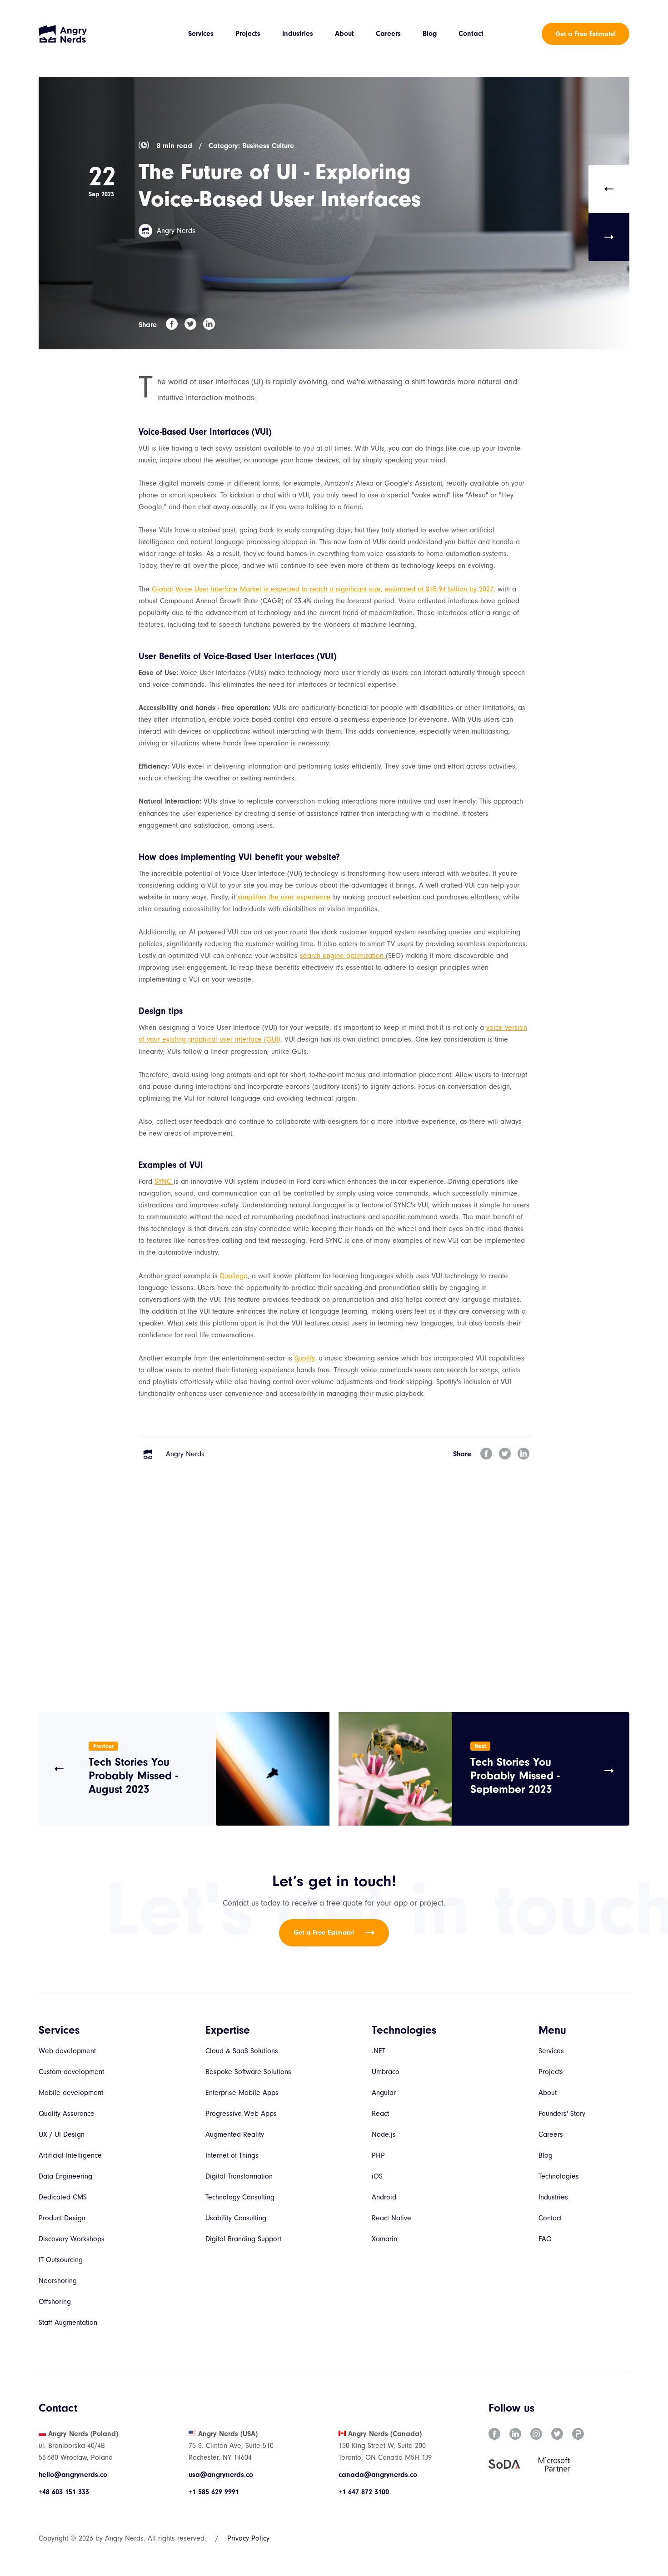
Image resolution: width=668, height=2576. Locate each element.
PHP (378, 2155)
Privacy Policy (248, 2538)
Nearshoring (58, 2281)
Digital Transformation (239, 2176)
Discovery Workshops (72, 2239)
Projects (248, 34)
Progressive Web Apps (241, 2114)
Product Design (62, 2218)
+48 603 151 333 (64, 2492)
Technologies (559, 2176)
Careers (388, 34)
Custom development (71, 2072)
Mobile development (71, 2093)
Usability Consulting (236, 2218)
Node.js (384, 2134)
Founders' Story (562, 2114)
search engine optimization (343, 956)
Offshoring (55, 2302)
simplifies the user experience (285, 897)
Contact (471, 34)
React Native (391, 2218)
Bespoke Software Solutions (248, 2072)
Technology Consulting (240, 2197)
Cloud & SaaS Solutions (242, 2051)
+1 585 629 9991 (214, 2492)
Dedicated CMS (63, 2197)
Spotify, (305, 1358)
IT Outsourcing (61, 2260)
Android (384, 2197)
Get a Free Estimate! (586, 34)
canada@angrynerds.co (378, 2475)
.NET (379, 2051)
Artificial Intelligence (70, 2155)
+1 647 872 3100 (364, 2492)
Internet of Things (232, 2155)
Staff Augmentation (68, 2323)
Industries (298, 34)
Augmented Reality (235, 2134)
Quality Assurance (67, 2114)
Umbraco (386, 2072)
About (344, 34)
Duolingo (234, 1276)
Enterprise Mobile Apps (242, 2093)
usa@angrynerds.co (221, 2475)
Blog (430, 34)
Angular (384, 2093)
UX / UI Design (62, 2134)
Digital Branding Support (243, 2239)
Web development (67, 2051)
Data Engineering (65, 2176)
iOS (377, 2176)
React (380, 2114)
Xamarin (384, 2239)
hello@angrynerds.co (73, 2475)
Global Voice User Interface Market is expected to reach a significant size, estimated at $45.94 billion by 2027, (325, 589)
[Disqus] (334, 1598)
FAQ (545, 2239)
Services (201, 34)
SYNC (164, 1181)
